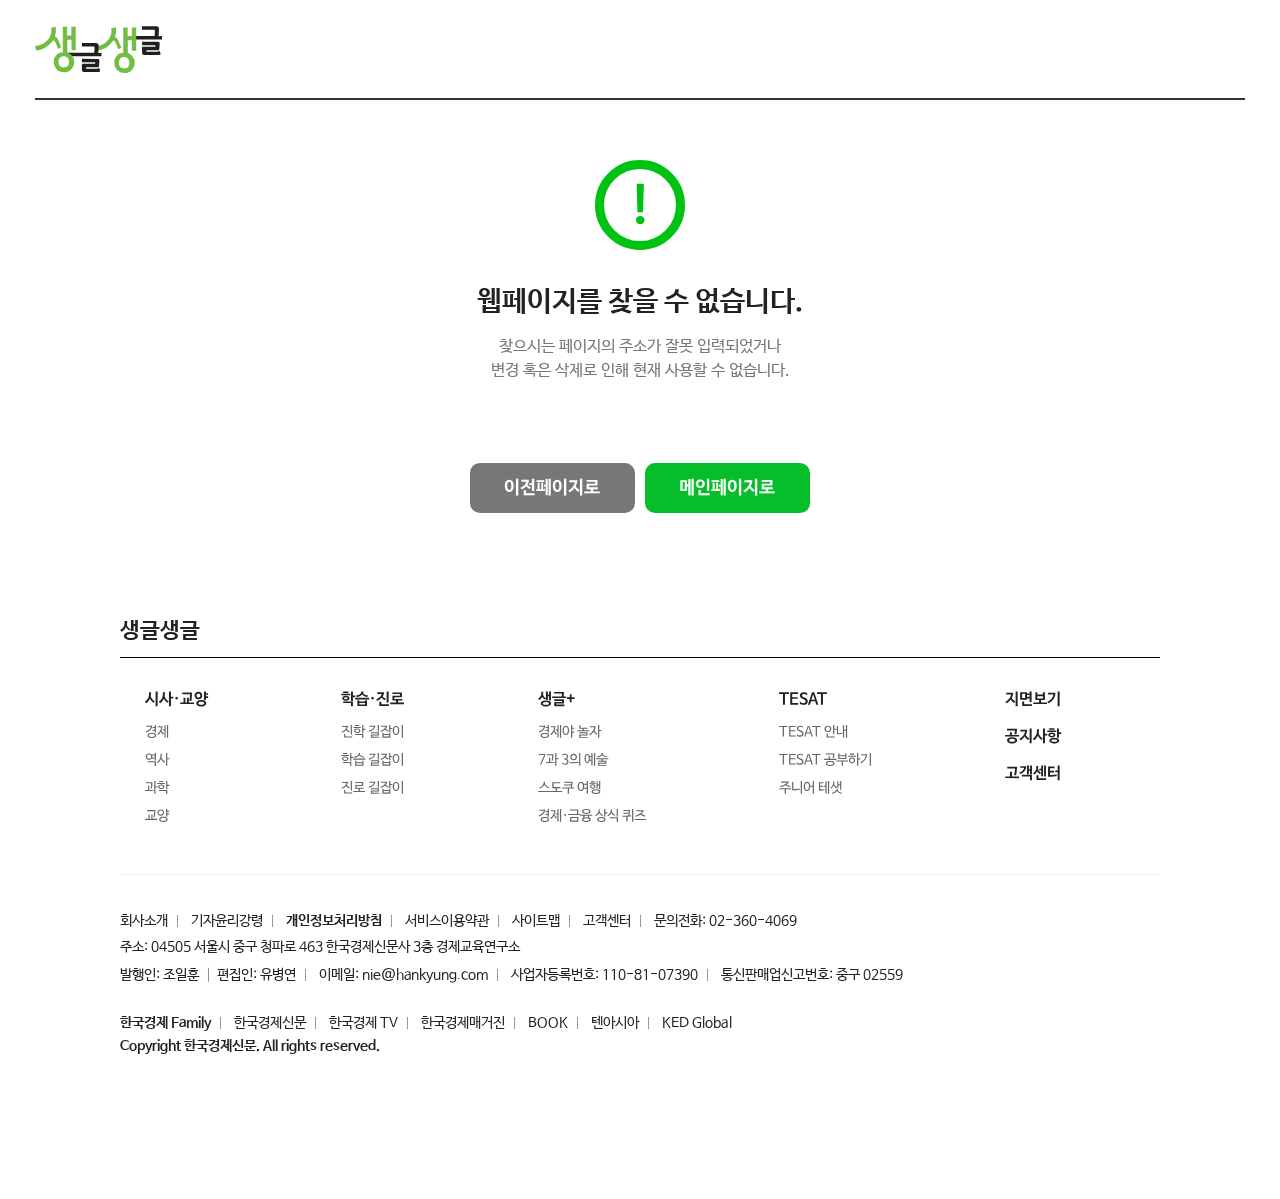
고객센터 (607, 921)
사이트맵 (536, 921)
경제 (157, 732)
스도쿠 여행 (569, 788)
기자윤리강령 (227, 921)
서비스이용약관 (447, 921)
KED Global (697, 1023)
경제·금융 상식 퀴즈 (592, 816)
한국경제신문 (270, 1023)
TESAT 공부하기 (825, 760)
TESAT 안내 (813, 732)
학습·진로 (372, 699)
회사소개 (144, 921)
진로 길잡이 (372, 788)
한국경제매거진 (463, 1023)
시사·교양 (176, 699)
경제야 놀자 (569, 732)
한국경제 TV (363, 1023)
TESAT (803, 699)
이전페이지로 (552, 488)
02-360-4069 (753, 921)
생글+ (556, 699)
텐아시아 (615, 1023)
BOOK (548, 1023)
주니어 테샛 (810, 788)
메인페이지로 (727, 488)
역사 (157, 760)
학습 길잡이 (372, 760)
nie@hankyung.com (425, 975)
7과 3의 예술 (573, 760)
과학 (157, 788)
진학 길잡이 (372, 732)
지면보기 (1033, 699)
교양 (157, 816)
